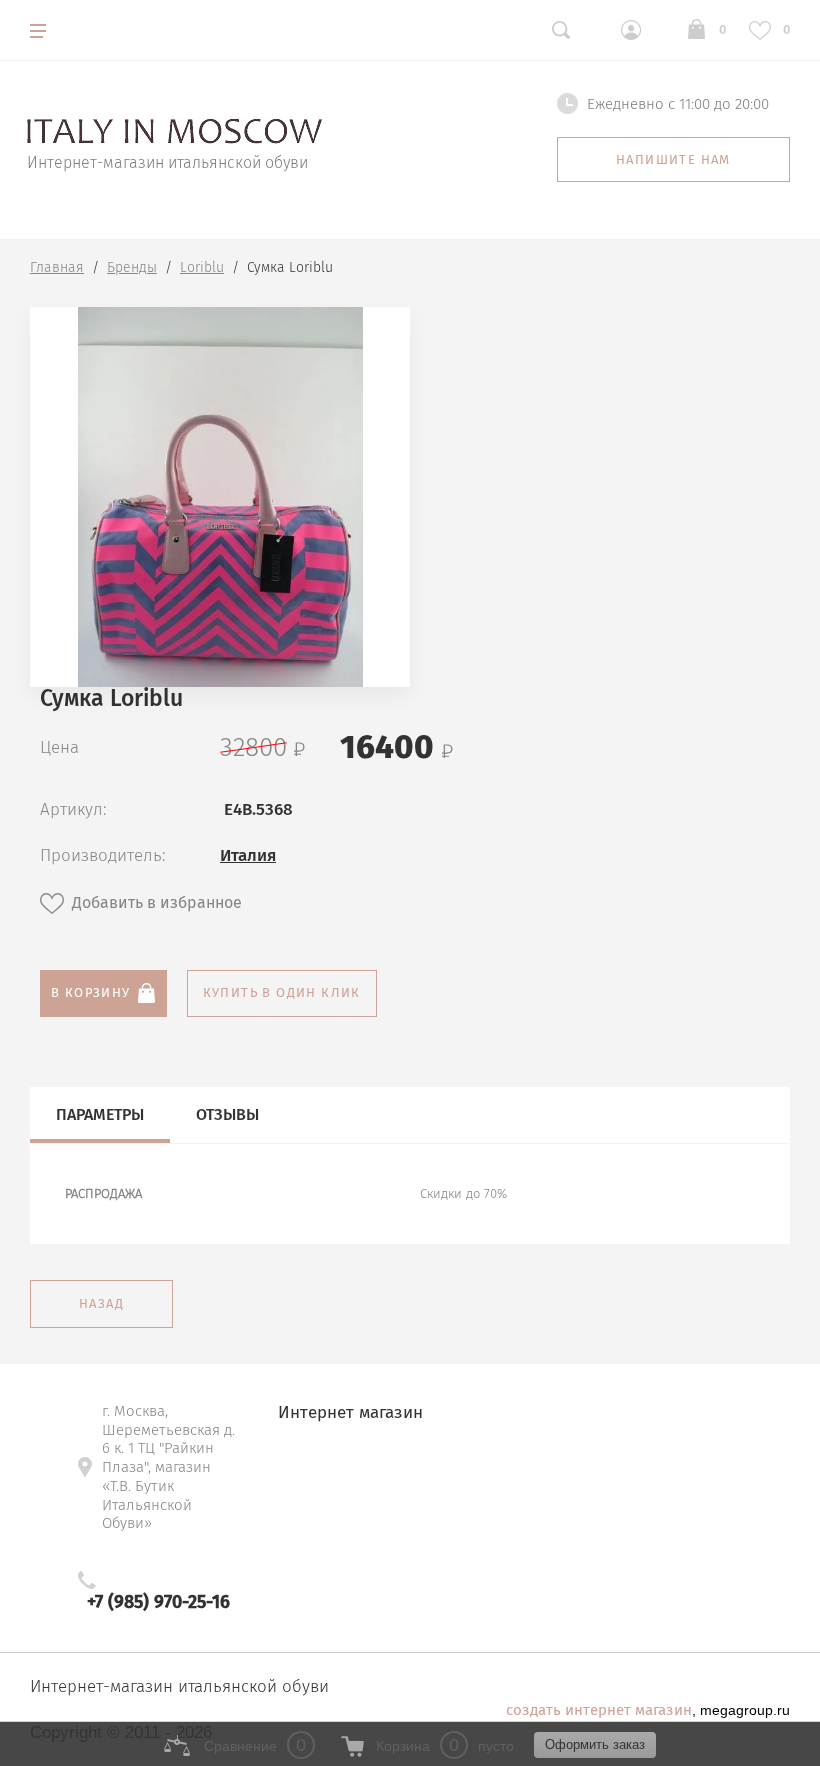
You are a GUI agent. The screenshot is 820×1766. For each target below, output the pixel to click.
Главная (57, 267)
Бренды (132, 267)
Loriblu (202, 267)
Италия (248, 855)
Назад (101, 1303)
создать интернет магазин (599, 1710)
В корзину (91, 992)
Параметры (100, 1114)
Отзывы (227, 1114)
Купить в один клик (282, 992)
